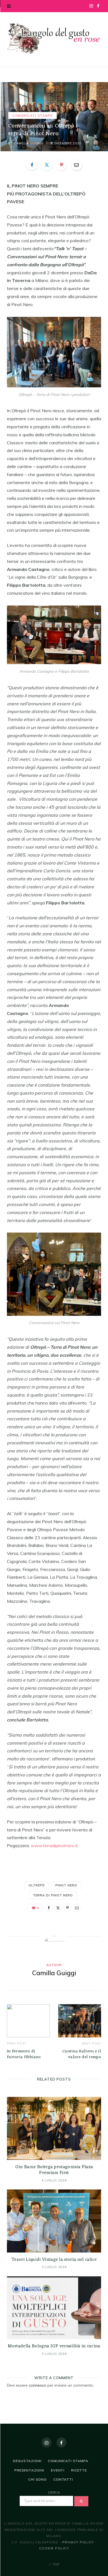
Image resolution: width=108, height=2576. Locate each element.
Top (56, 2564)
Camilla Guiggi (28, 143)
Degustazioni (27, 2461)
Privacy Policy (78, 2542)
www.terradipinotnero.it (54, 1846)
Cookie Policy (54, 2548)
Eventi (58, 2470)
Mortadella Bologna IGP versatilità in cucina (54, 2346)
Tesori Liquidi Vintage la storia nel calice (54, 2260)
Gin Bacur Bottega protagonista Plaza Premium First (54, 2170)
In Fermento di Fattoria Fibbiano (24, 2054)
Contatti (63, 2479)
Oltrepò (37, 1885)
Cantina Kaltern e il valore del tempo (82, 2054)
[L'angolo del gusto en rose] (54, 39)
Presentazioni (29, 2470)
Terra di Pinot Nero (53, 1895)
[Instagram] (47, 2442)
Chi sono (38, 2479)
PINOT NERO (66, 1885)
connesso (38, 2385)
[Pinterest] (87, 143)
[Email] (95, 143)
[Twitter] (95, 136)
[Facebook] (87, 136)
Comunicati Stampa (33, 116)
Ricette (79, 2470)
